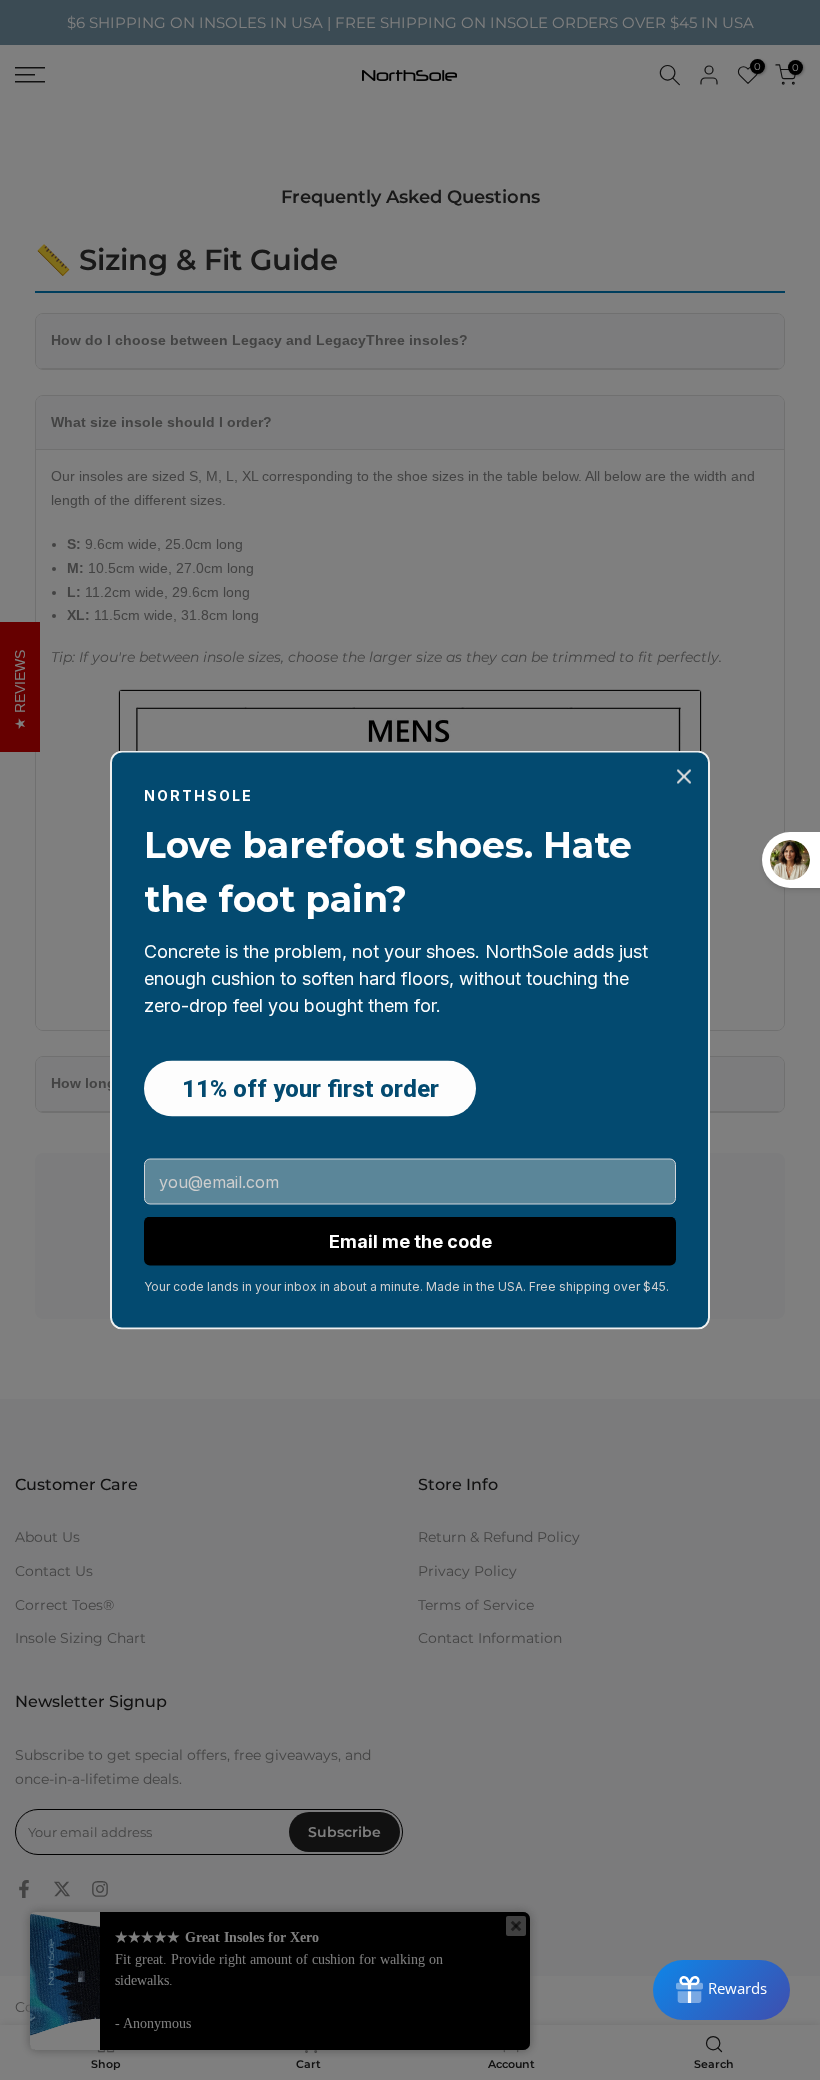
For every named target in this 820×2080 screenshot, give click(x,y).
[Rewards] (721, 1990)
